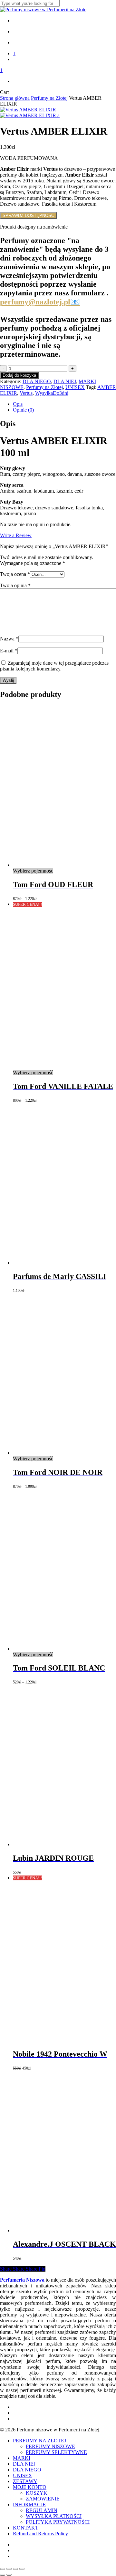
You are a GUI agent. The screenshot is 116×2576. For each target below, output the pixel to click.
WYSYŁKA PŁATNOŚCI (54, 2516)
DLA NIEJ (65, 381)
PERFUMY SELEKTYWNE (56, 2452)
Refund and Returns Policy (40, 2534)
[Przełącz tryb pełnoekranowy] (9, 2569)
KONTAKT (26, 2528)
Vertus (26, 393)
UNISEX (75, 387)
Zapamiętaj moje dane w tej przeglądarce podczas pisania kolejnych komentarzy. (54, 666)
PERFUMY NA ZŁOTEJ (39, 2441)
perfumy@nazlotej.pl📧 (40, 302)
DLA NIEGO (37, 381)
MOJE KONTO (30, 2487)
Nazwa (9, 639)
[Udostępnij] (15, 2569)
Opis (18, 404)
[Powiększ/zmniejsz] (3, 2569)
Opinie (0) (23, 410)
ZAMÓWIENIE (43, 2499)
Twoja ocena (15, 574)
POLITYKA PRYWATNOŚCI (58, 2522)
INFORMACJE (29, 2504)
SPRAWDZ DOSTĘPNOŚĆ (28, 215)
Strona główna (15, 98)
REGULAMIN (42, 2510)
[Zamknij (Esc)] (22, 2569)
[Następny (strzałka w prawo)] (9, 2575)
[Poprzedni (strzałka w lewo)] (3, 2575)
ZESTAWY (25, 2481)
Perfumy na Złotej (49, 98)
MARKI (22, 2458)
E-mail (9, 651)
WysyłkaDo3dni (52, 393)
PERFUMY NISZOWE (50, 2446)
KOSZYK (37, 2493)
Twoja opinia (15, 585)
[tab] (64, 404)
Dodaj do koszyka (19, 375)
